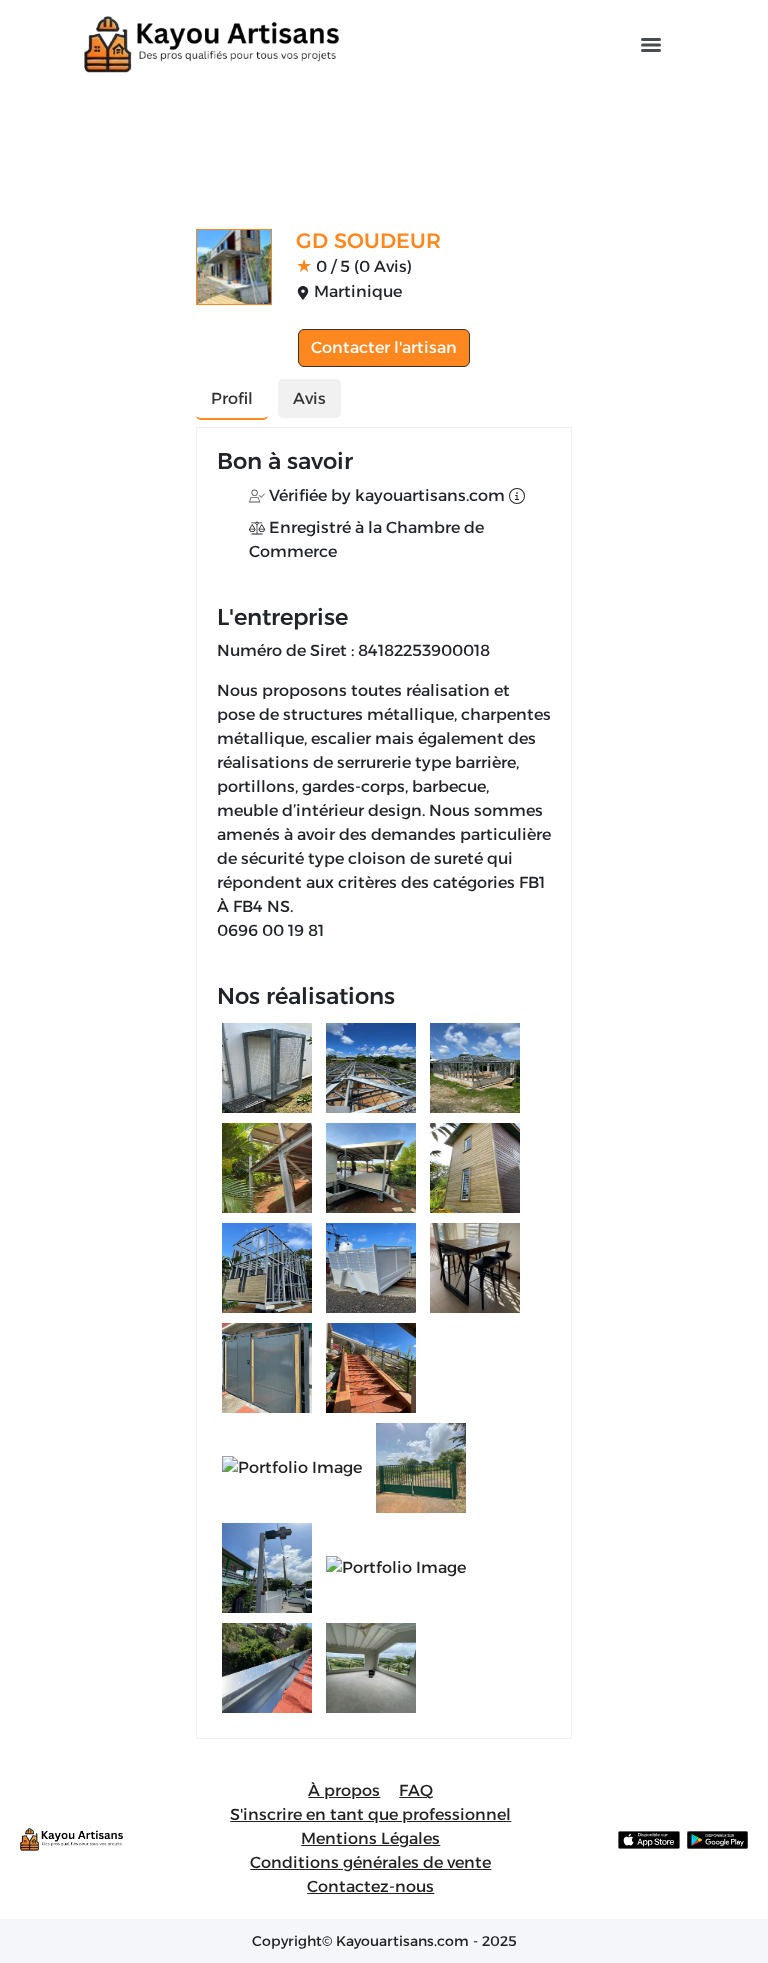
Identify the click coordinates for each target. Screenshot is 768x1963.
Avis (309, 398)
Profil (232, 398)
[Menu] (651, 45)
